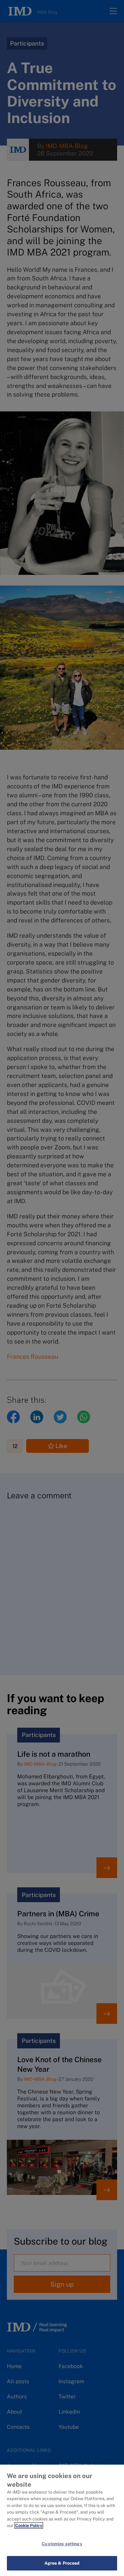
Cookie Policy (29, 2525)
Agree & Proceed (62, 2563)
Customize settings (62, 2544)
